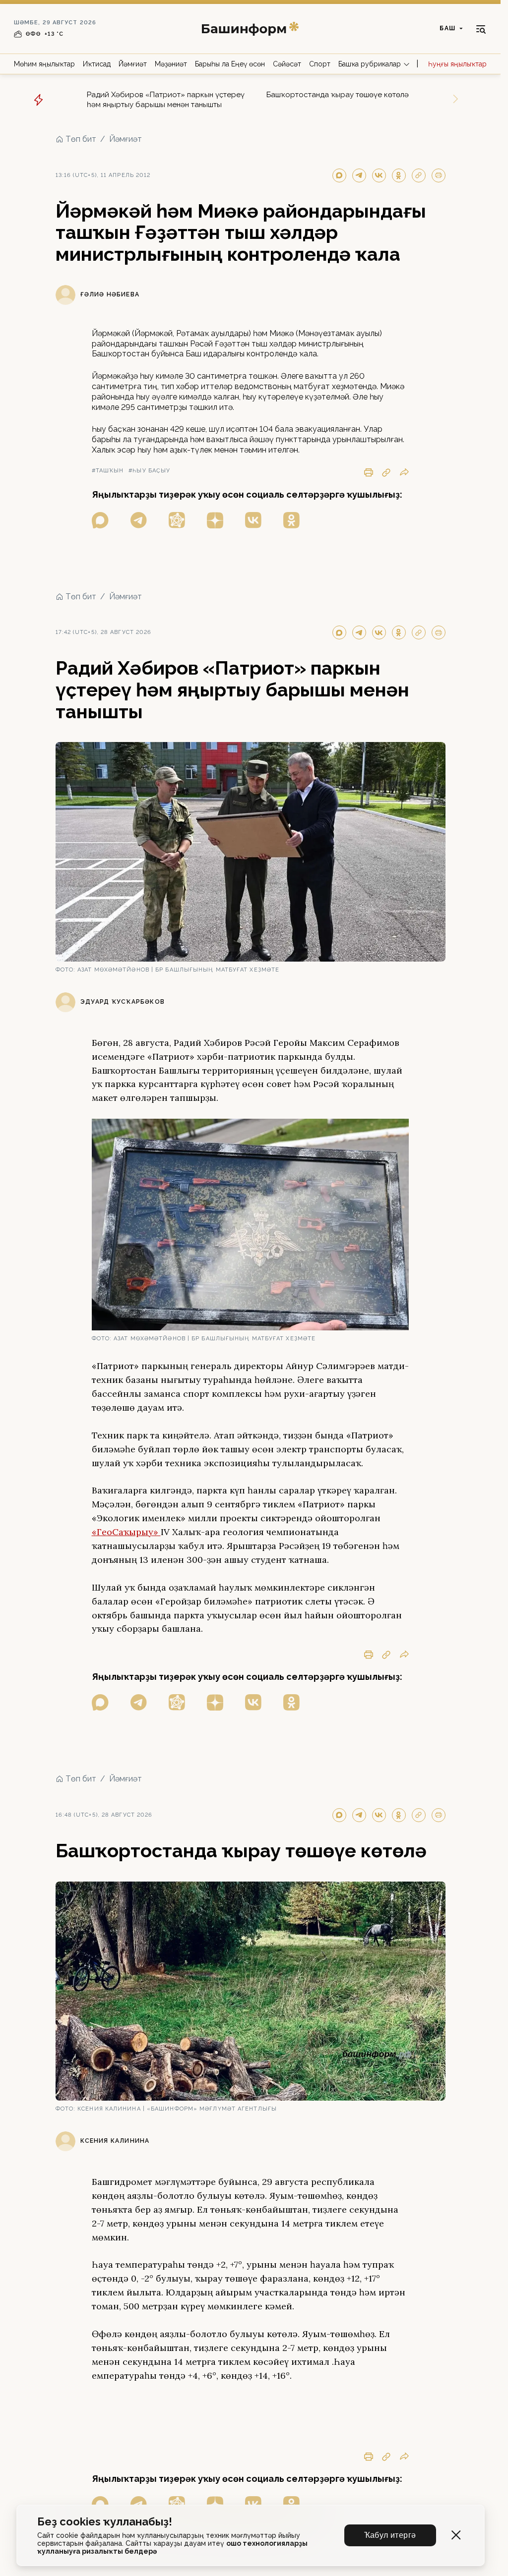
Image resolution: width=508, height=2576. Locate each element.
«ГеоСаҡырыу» (126, 1532)
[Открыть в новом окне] (100, 520)
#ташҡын (108, 471)
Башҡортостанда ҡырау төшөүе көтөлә (338, 95)
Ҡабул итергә (390, 2535)
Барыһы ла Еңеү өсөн (230, 64)
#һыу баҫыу (149, 471)
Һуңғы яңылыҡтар (457, 64)
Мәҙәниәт (171, 64)
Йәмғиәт (133, 64)
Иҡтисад (97, 64)
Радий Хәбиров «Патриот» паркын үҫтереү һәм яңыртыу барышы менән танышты (166, 100)
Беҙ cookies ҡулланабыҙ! (105, 2522)
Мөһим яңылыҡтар (44, 64)
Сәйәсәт (287, 64)
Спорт (320, 64)
